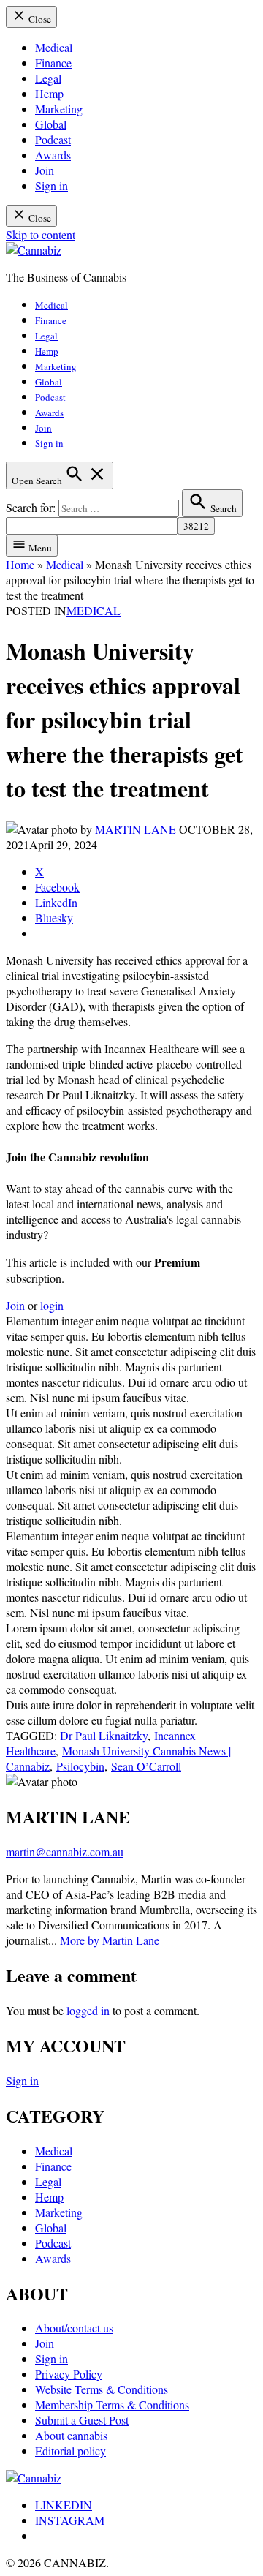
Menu (39, 548)
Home (20, 564)
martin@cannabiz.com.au (65, 1852)
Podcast (53, 139)
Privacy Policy (69, 2374)
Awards (53, 155)
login (52, 1305)
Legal (48, 78)
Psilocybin (80, 1766)
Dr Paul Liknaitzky (104, 1735)
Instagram (70, 2520)
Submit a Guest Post (82, 2420)
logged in (88, 2010)
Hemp (49, 93)
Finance (53, 63)
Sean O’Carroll (146, 1766)
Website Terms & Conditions (102, 2389)
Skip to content (41, 234)
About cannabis (71, 2435)
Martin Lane (136, 829)
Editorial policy (70, 2451)
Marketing (59, 109)
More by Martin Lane (110, 1940)
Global (51, 124)
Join (45, 170)
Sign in (52, 185)
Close (39, 19)
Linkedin (64, 2505)
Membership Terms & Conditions (112, 2404)
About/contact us (74, 2328)
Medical (54, 47)
